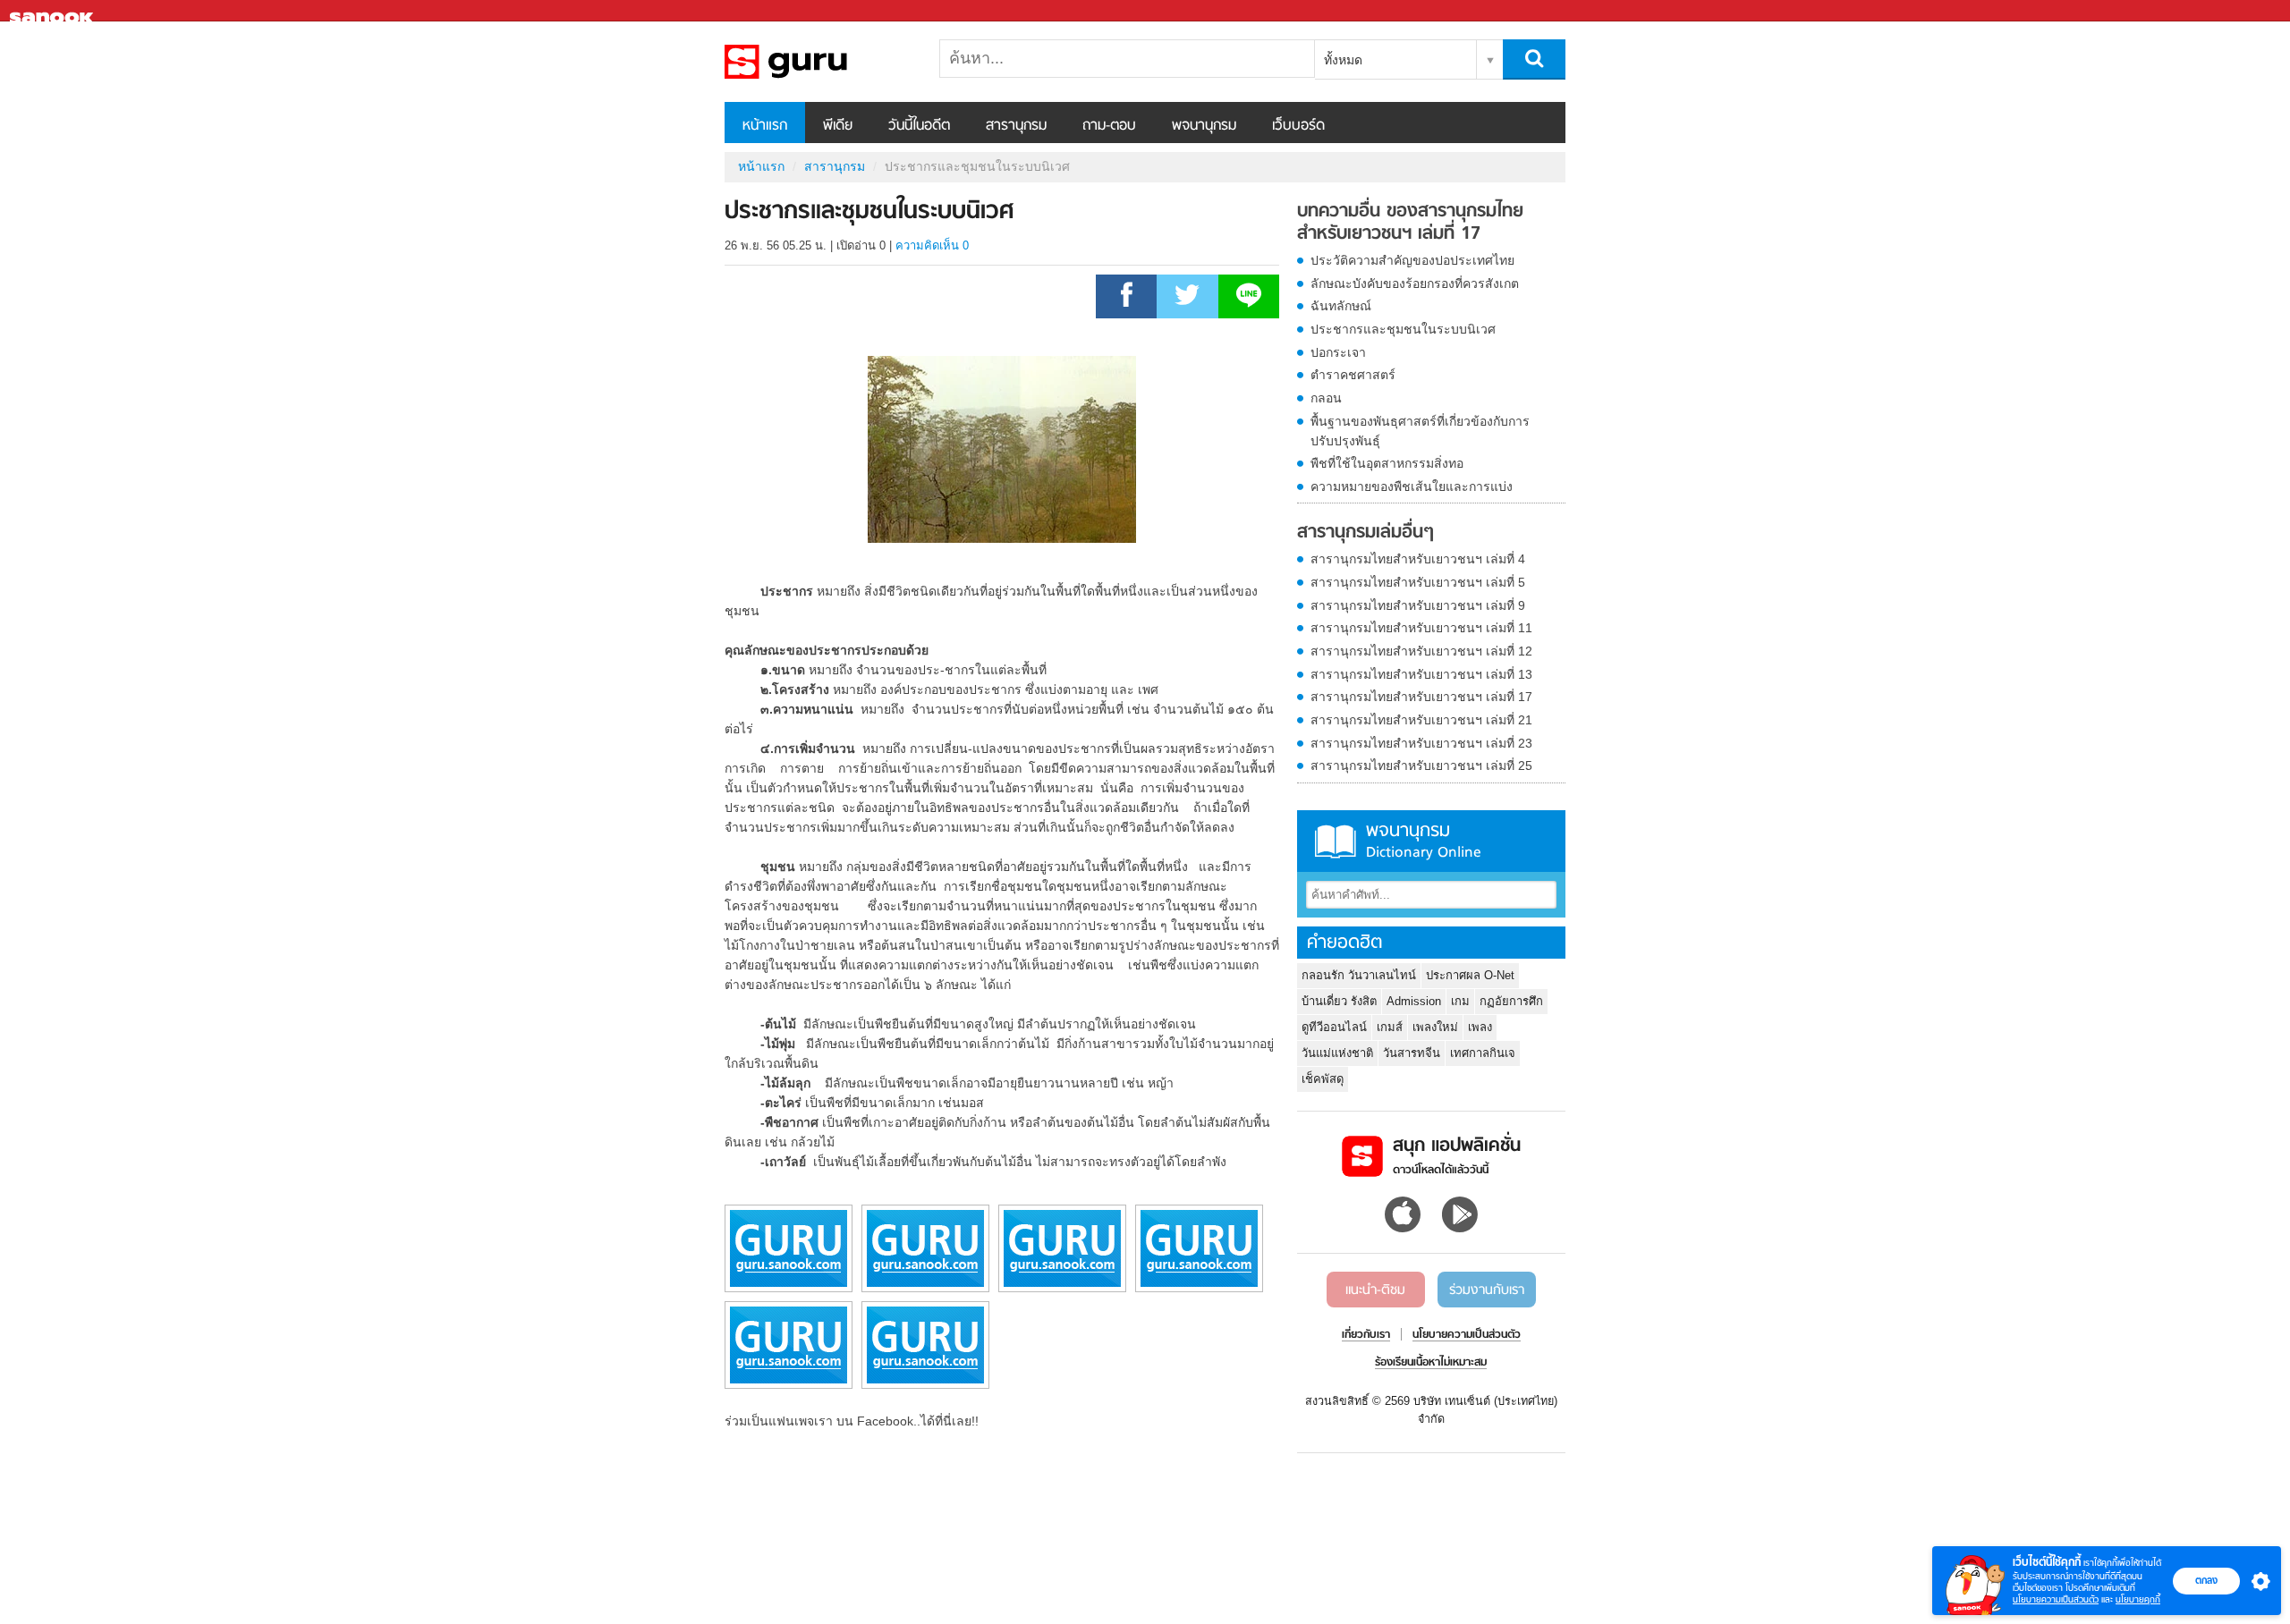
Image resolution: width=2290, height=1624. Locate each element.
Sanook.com (54, 11)
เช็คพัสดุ (1323, 1079)
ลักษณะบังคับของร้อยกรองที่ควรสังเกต (1415, 283)
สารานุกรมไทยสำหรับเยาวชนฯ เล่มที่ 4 (1418, 559)
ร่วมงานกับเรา (1487, 1290)
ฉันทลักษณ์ (1341, 306)
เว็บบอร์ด (1298, 126)
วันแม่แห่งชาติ (1337, 1053)
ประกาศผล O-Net (1470, 975)
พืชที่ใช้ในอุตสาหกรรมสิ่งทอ (1387, 463)
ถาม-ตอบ (1109, 126)
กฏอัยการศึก (1511, 1001)
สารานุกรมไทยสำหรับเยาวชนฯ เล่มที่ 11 (1421, 628)
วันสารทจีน (1412, 1053)
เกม (1460, 1001)
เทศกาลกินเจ (1483, 1053)
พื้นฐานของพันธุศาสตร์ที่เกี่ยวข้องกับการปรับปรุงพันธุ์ (1420, 431)
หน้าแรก (765, 126)
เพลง (1480, 1027)
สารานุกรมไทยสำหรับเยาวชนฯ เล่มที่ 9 (1418, 605)
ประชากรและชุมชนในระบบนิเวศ (1403, 329)
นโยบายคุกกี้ (2138, 1599)
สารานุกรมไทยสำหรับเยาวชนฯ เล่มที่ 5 (1418, 582)
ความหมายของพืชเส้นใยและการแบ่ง (1412, 486)
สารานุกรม (1016, 126)
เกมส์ (1390, 1027)
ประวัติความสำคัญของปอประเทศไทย (1412, 260)
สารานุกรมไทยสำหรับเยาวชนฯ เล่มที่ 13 (1421, 674)
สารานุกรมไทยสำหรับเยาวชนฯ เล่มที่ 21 (1421, 720)
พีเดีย (838, 126)
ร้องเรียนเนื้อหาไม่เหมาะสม (1431, 1363)
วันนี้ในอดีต (919, 126)
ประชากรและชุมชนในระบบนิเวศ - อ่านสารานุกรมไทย (818, 62)
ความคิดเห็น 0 (932, 245)
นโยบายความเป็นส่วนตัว (2056, 1599)
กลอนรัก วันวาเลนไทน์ (1359, 975)
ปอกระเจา (1338, 352)
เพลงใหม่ (1435, 1027)
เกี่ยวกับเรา (1366, 1335)
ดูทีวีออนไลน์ (1334, 1027)
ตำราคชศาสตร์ (1353, 375)
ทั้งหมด (1343, 60)
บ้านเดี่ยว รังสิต (1339, 1001)
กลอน (1326, 398)
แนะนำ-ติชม (1375, 1290)
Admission (1414, 1001)
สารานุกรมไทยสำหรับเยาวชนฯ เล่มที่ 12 (1421, 651)
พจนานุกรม (1204, 126)
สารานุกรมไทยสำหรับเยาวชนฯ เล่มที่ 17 (1421, 697)
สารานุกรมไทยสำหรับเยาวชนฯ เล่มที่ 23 (1421, 743)
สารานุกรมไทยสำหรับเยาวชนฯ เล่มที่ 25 (1421, 765)
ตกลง (2206, 1580)
